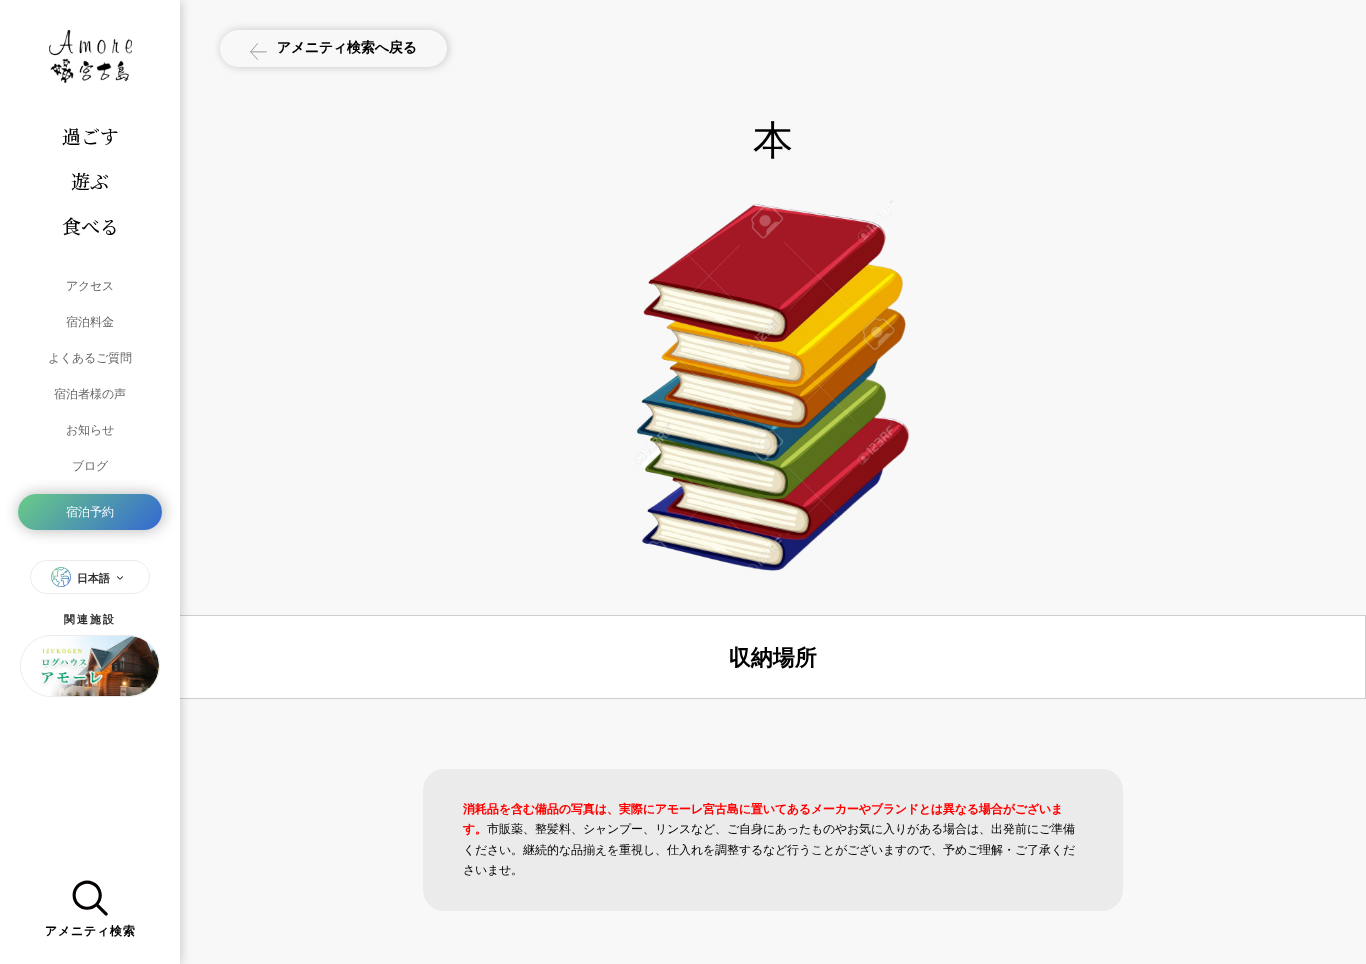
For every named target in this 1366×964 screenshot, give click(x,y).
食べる (90, 225)
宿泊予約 (90, 511)
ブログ (90, 465)
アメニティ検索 (90, 931)
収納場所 (773, 657)
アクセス (90, 285)
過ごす (90, 135)
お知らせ (90, 429)
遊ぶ (90, 180)
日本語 (93, 578)
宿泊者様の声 (90, 393)
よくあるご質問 (90, 357)
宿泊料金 (90, 321)
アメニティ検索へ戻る (347, 46)
